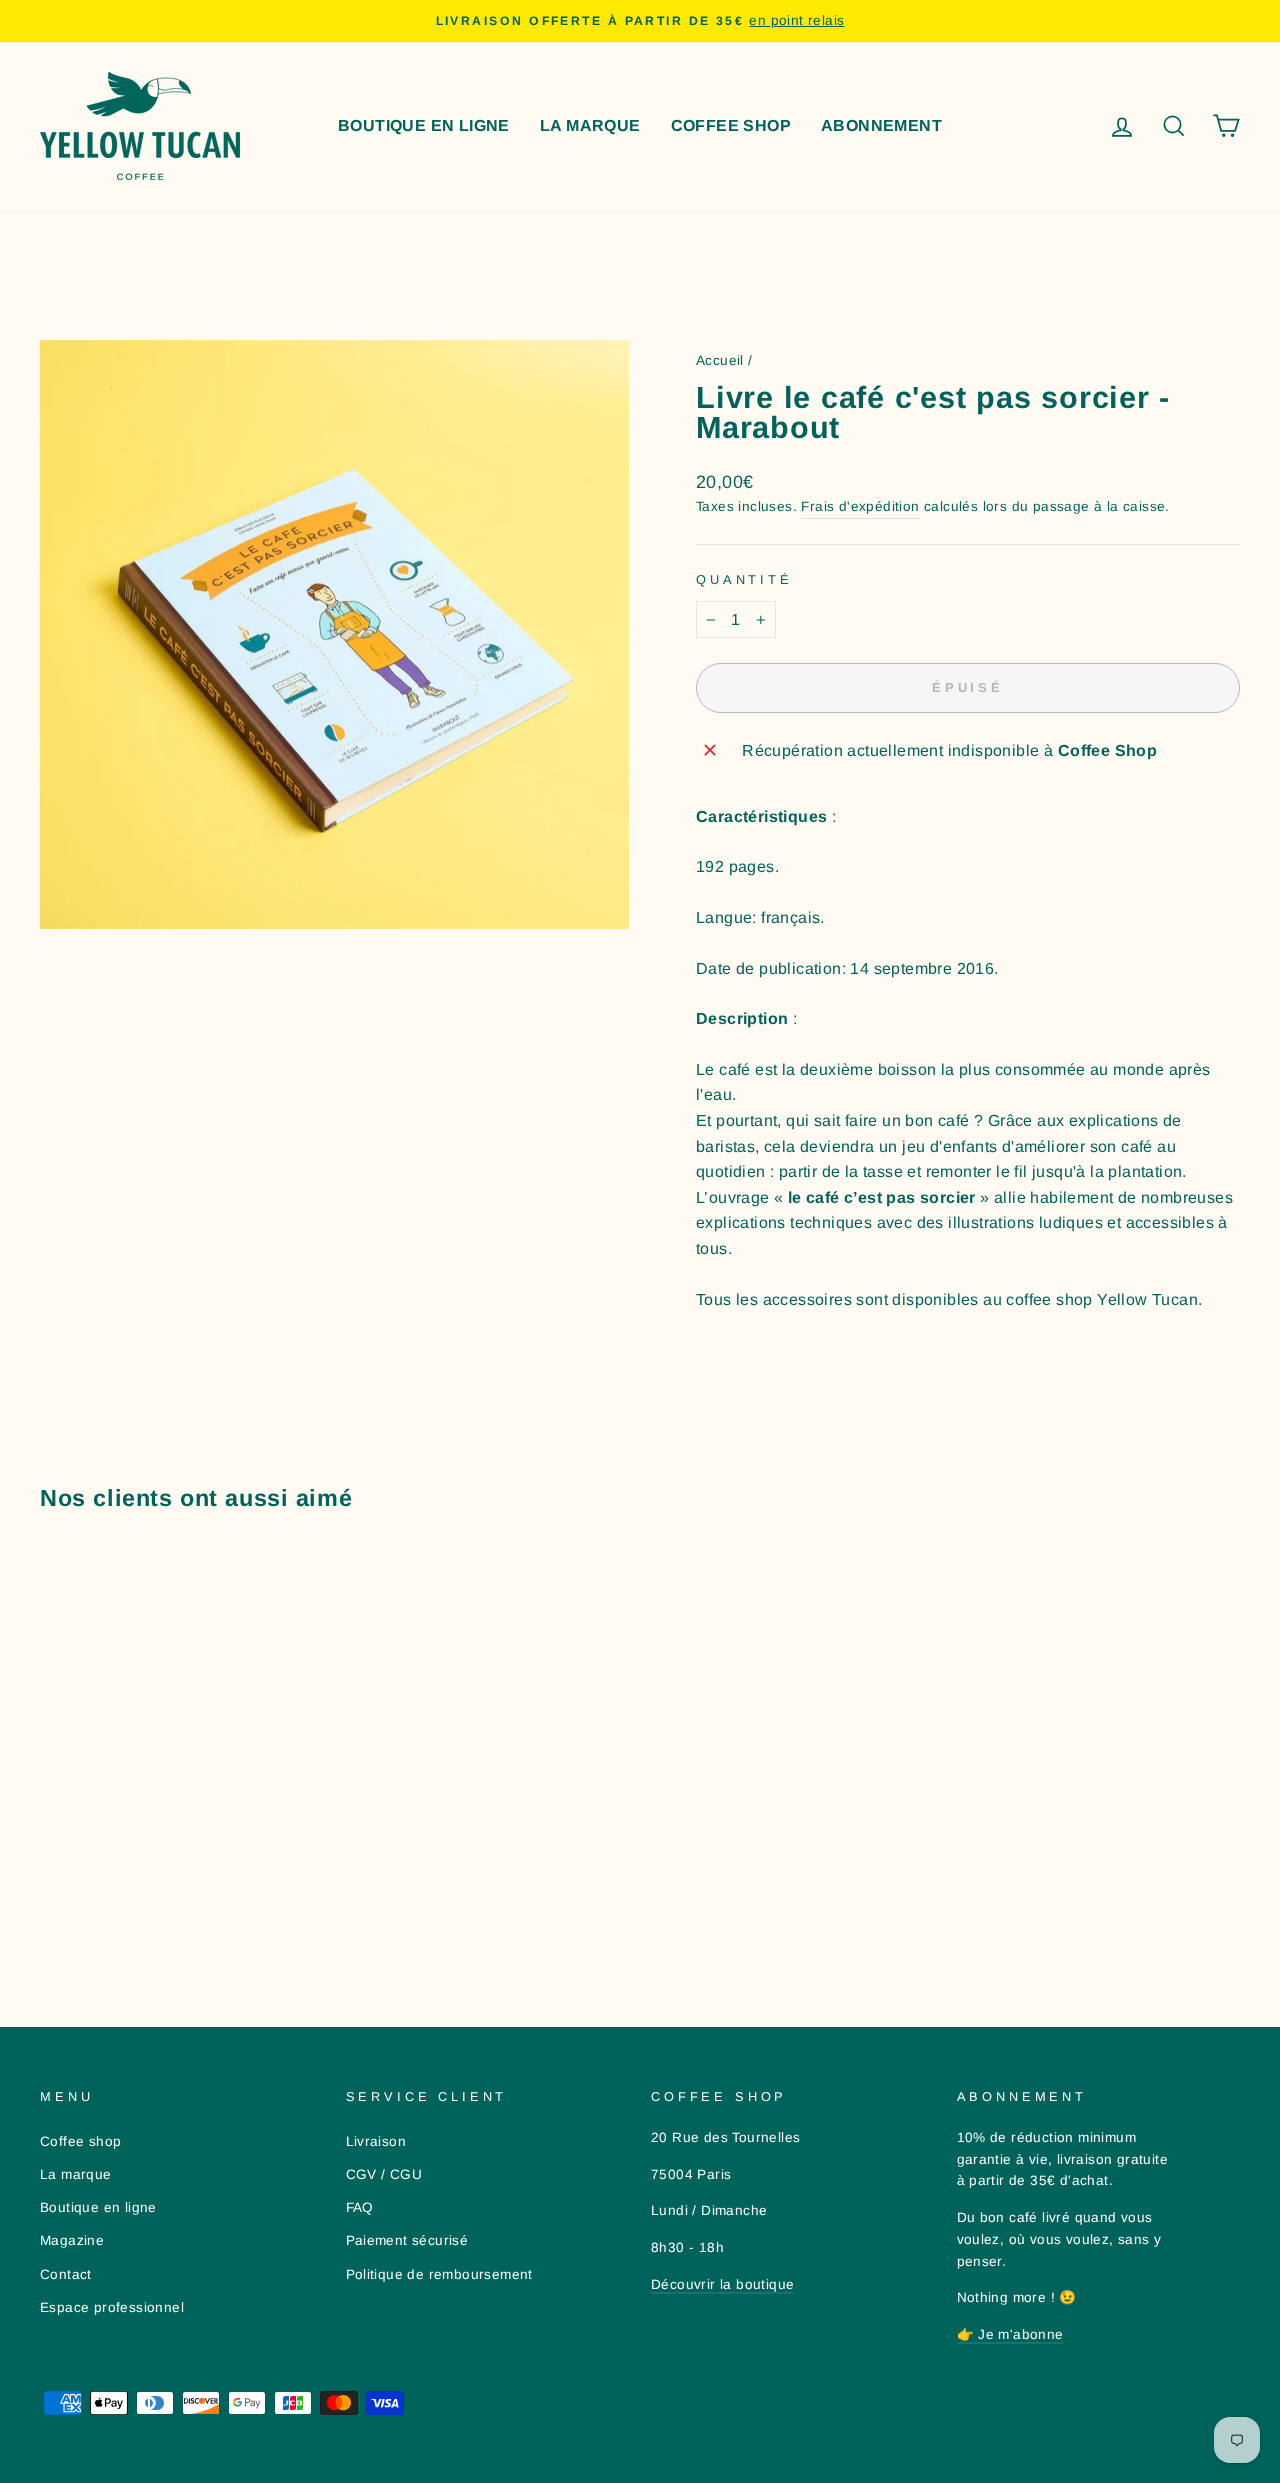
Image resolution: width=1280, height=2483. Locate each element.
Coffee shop (731, 125)
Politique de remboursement (439, 2274)
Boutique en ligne (424, 125)
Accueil (720, 360)
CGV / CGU (384, 2174)
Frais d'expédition (860, 506)
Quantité (744, 579)
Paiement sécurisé (407, 2240)
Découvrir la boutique (722, 2284)
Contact (66, 2274)
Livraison (376, 2141)
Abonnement (881, 125)
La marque (590, 125)
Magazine (72, 2240)
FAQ (360, 2207)
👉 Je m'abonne (1010, 2334)
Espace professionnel (112, 2307)
